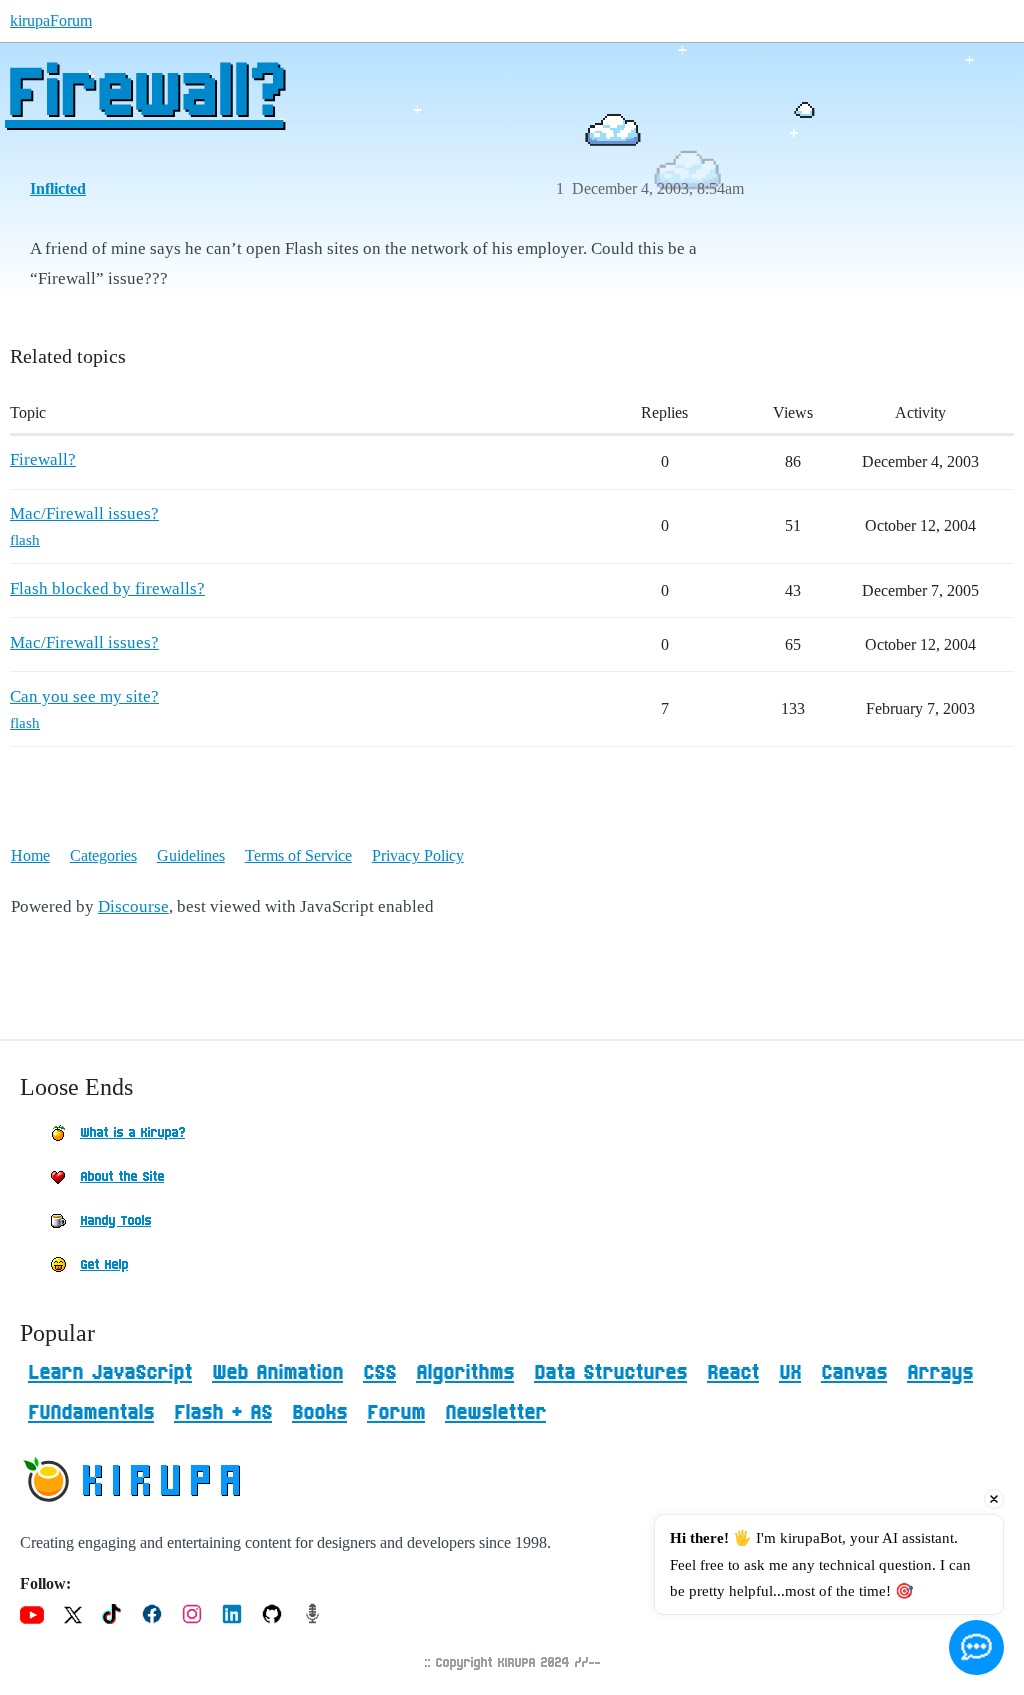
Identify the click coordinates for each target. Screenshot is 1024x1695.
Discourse (133, 906)
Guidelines (191, 855)
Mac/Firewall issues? (84, 513)
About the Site (122, 1177)
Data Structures (610, 1373)
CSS (379, 1373)
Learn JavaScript (110, 1373)
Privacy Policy (418, 855)
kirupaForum (51, 20)
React (733, 1373)
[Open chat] (976, 1647)
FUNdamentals (91, 1413)
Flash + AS (223, 1413)
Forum (396, 1413)
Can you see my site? (84, 696)
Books (319, 1413)
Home (30, 855)
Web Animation (277, 1373)
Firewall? (144, 95)
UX (790, 1373)
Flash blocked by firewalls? (107, 588)
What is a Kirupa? (132, 1133)
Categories (103, 855)
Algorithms (465, 1373)
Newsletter (495, 1413)
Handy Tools (115, 1221)
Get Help (104, 1265)
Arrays (940, 1373)
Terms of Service (298, 855)
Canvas (854, 1373)
